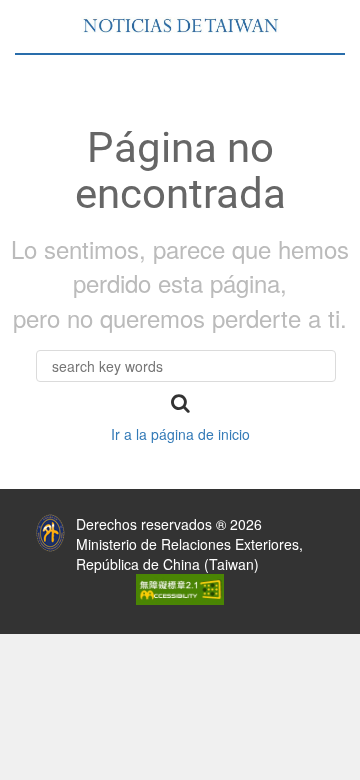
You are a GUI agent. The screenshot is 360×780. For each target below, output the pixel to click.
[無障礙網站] (180, 588)
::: (13, 519)
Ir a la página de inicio (180, 434)
